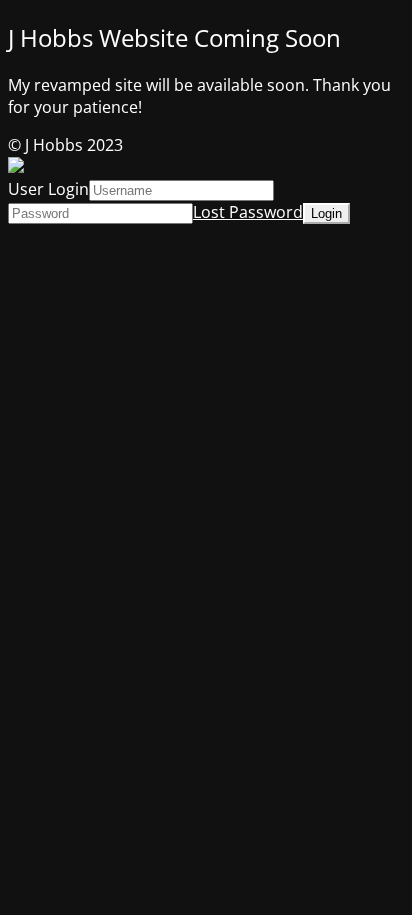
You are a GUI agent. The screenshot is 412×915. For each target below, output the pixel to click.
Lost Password (248, 212)
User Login (48, 189)
